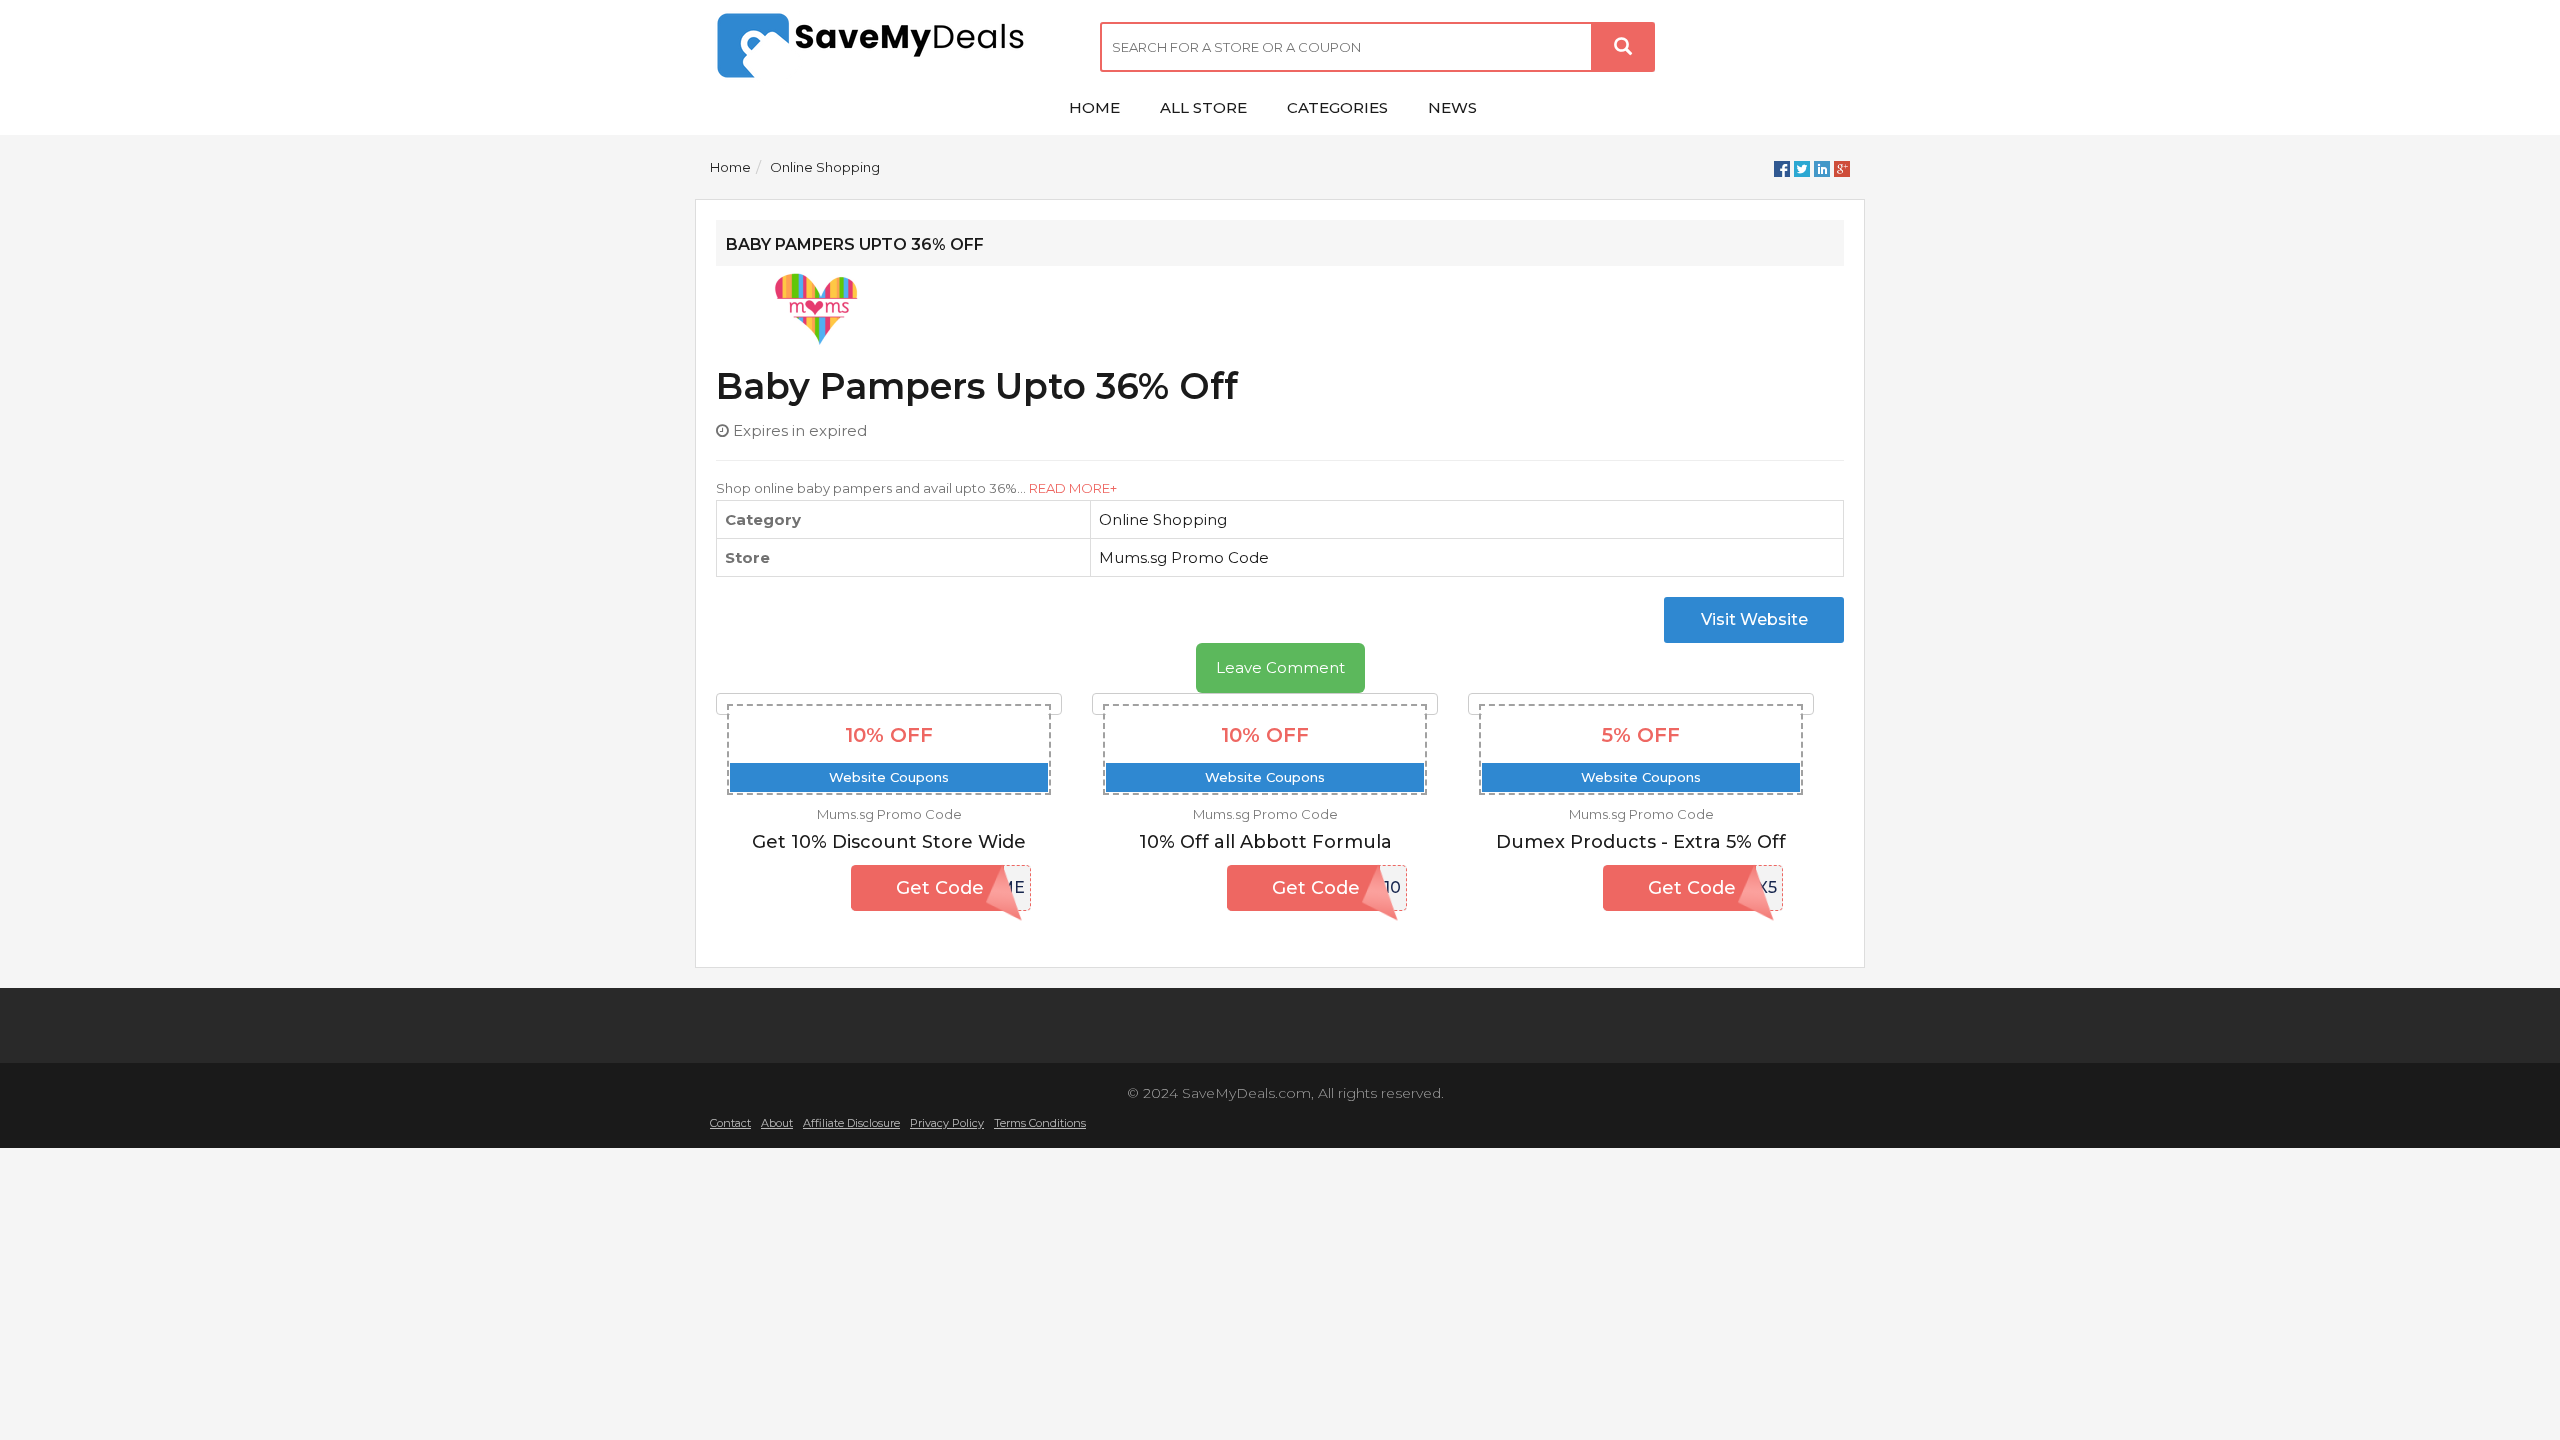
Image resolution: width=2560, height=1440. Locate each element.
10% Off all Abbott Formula (1265, 842)
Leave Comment (1280, 667)
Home (730, 167)
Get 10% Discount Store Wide (889, 842)
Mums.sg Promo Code (1184, 557)
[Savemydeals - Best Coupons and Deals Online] (890, 47)
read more (1069, 488)
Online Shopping (825, 167)
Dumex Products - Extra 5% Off (1641, 842)
